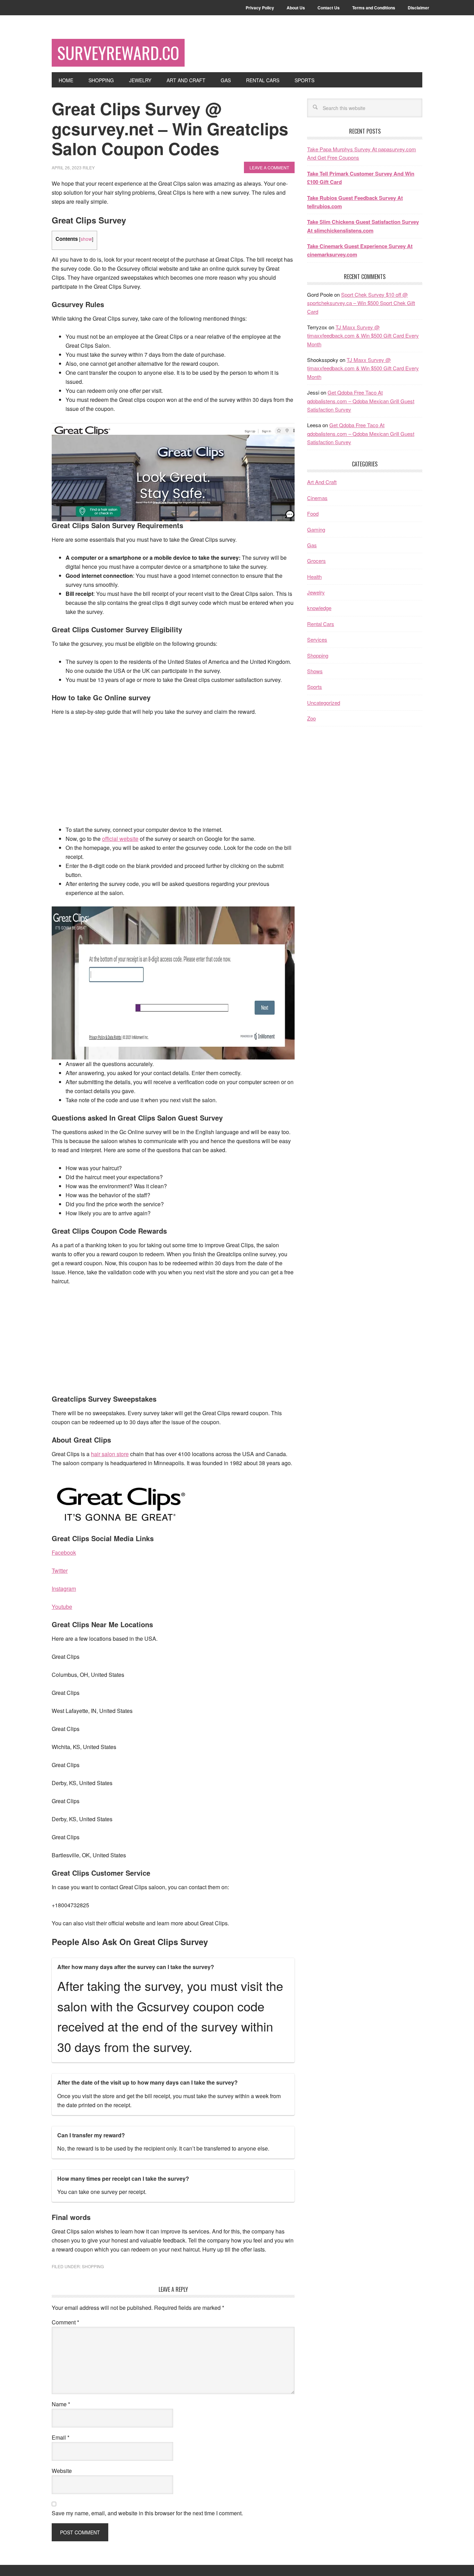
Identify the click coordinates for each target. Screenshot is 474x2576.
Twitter (60, 1570)
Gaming (316, 529)
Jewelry (316, 592)
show (86, 239)
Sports (315, 687)
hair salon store (110, 1454)
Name (61, 2404)
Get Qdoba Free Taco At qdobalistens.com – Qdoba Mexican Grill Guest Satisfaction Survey (361, 401)
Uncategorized (324, 703)
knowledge (319, 608)
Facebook (64, 1552)
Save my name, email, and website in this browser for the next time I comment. (147, 2513)
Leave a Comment (269, 167)
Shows (315, 671)
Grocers (316, 561)
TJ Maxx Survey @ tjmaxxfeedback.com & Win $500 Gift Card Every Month (363, 336)
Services (317, 639)
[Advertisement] (173, 774)
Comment (65, 2322)
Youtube (62, 1607)
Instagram (64, 1589)
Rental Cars (321, 624)
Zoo (311, 718)
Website (62, 2471)
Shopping (93, 2266)
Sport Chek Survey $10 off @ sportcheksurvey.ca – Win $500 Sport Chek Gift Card (361, 303)
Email (61, 2437)
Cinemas (317, 498)
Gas (312, 545)
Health (314, 577)
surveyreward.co (118, 53)
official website (120, 839)
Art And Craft (322, 482)
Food (313, 513)
